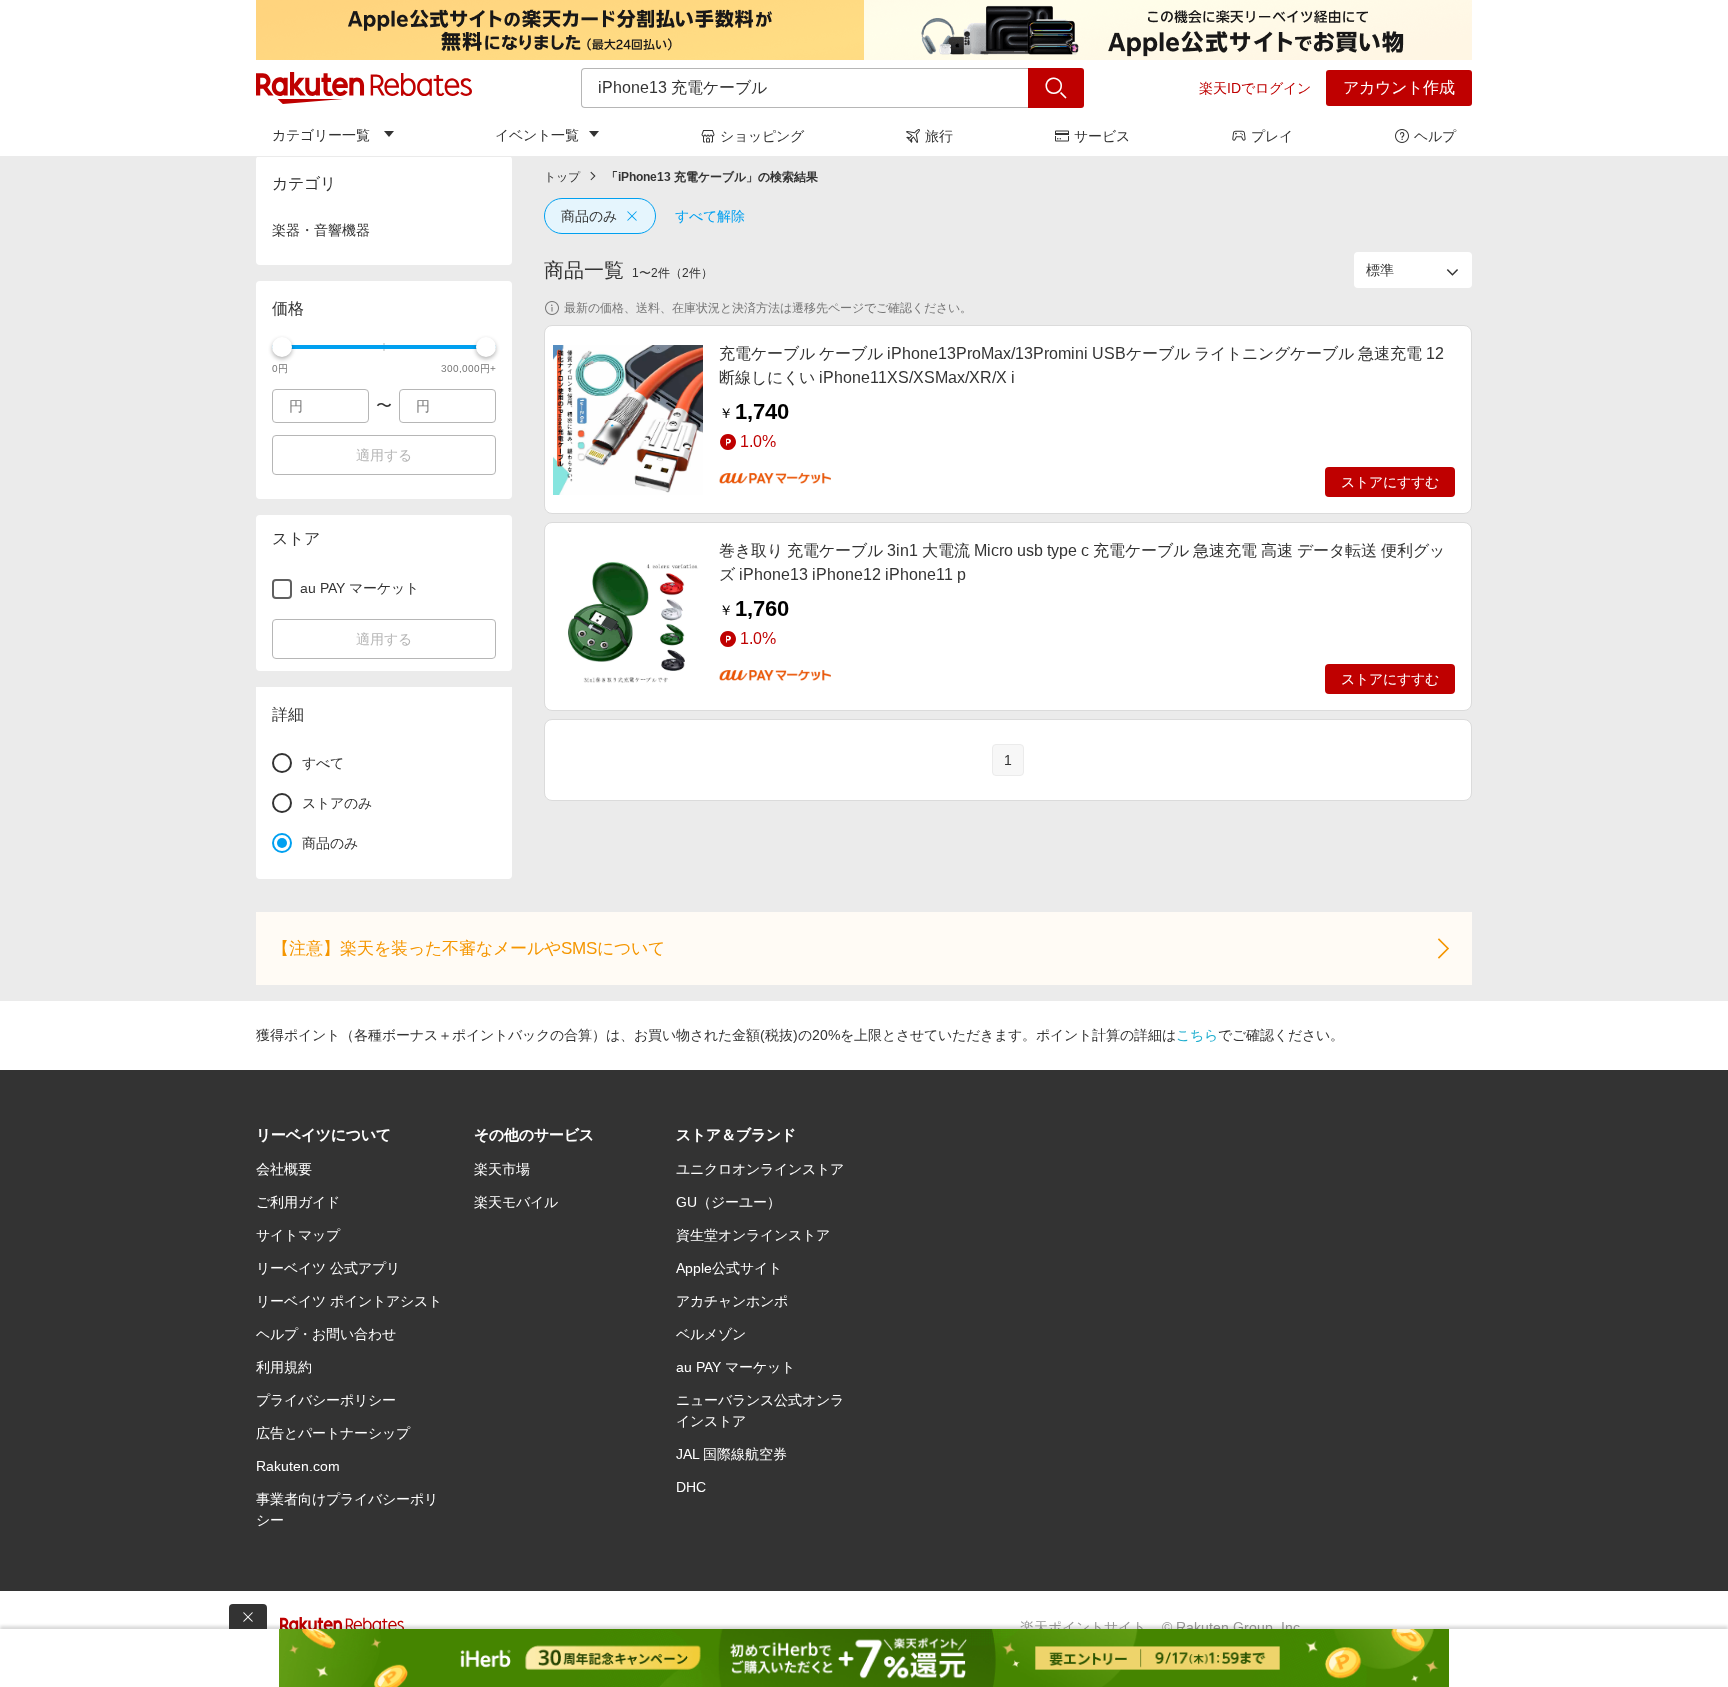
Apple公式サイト (729, 1268)
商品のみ (589, 216)
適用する (384, 455)
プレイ (1272, 136)
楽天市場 (502, 1169)
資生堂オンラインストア (753, 1235)
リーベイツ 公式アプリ (328, 1268)
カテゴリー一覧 (321, 135)
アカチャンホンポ (732, 1301)
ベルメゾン (711, 1334)
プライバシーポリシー (326, 1400)
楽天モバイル (516, 1202)
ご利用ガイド (298, 1202)
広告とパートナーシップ (333, 1433)
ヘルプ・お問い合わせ (326, 1334)
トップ (562, 177)
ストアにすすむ (1390, 482)
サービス (1102, 136)
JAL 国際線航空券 (731, 1454)
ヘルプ (1435, 136)
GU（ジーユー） (728, 1202)
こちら (1197, 1035)
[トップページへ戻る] (364, 88)
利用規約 (284, 1367)
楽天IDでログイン (1255, 88)
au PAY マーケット (735, 1367)
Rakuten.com (298, 1466)
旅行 (939, 136)
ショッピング (762, 136)
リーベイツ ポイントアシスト (349, 1301)
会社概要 (284, 1169)
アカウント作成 (1399, 87)
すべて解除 (710, 216)
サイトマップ (298, 1235)
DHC (691, 1487)
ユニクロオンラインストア (760, 1169)
